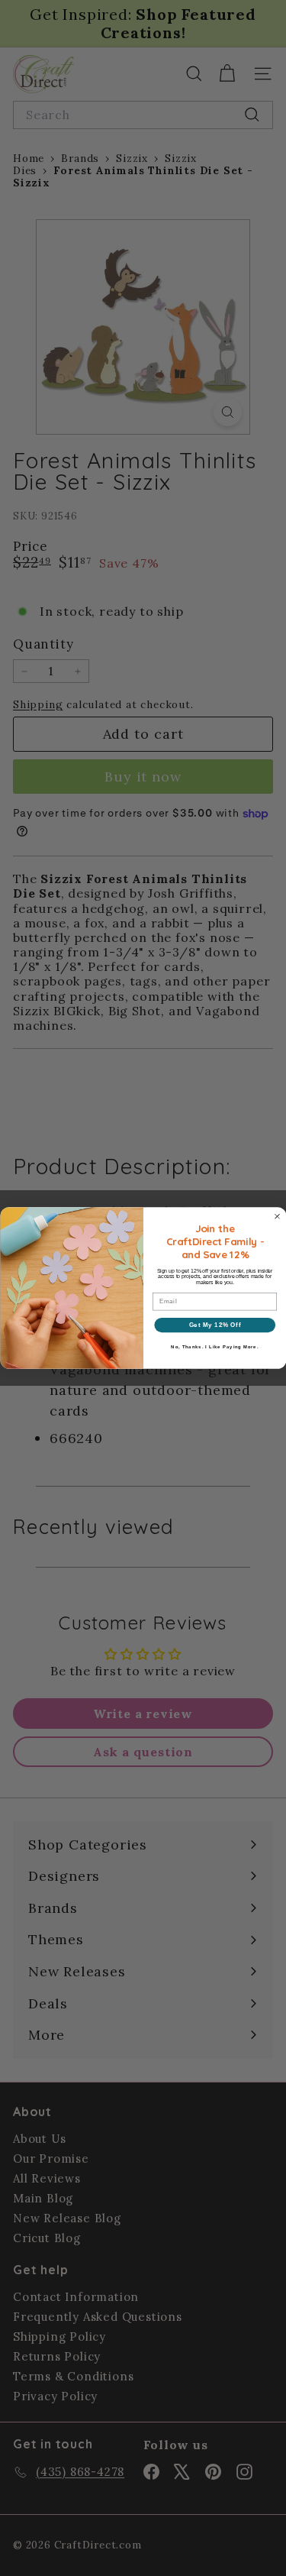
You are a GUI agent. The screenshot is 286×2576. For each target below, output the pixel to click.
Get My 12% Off (214, 1325)
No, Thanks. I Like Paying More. (215, 1347)
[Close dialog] (277, 1216)
